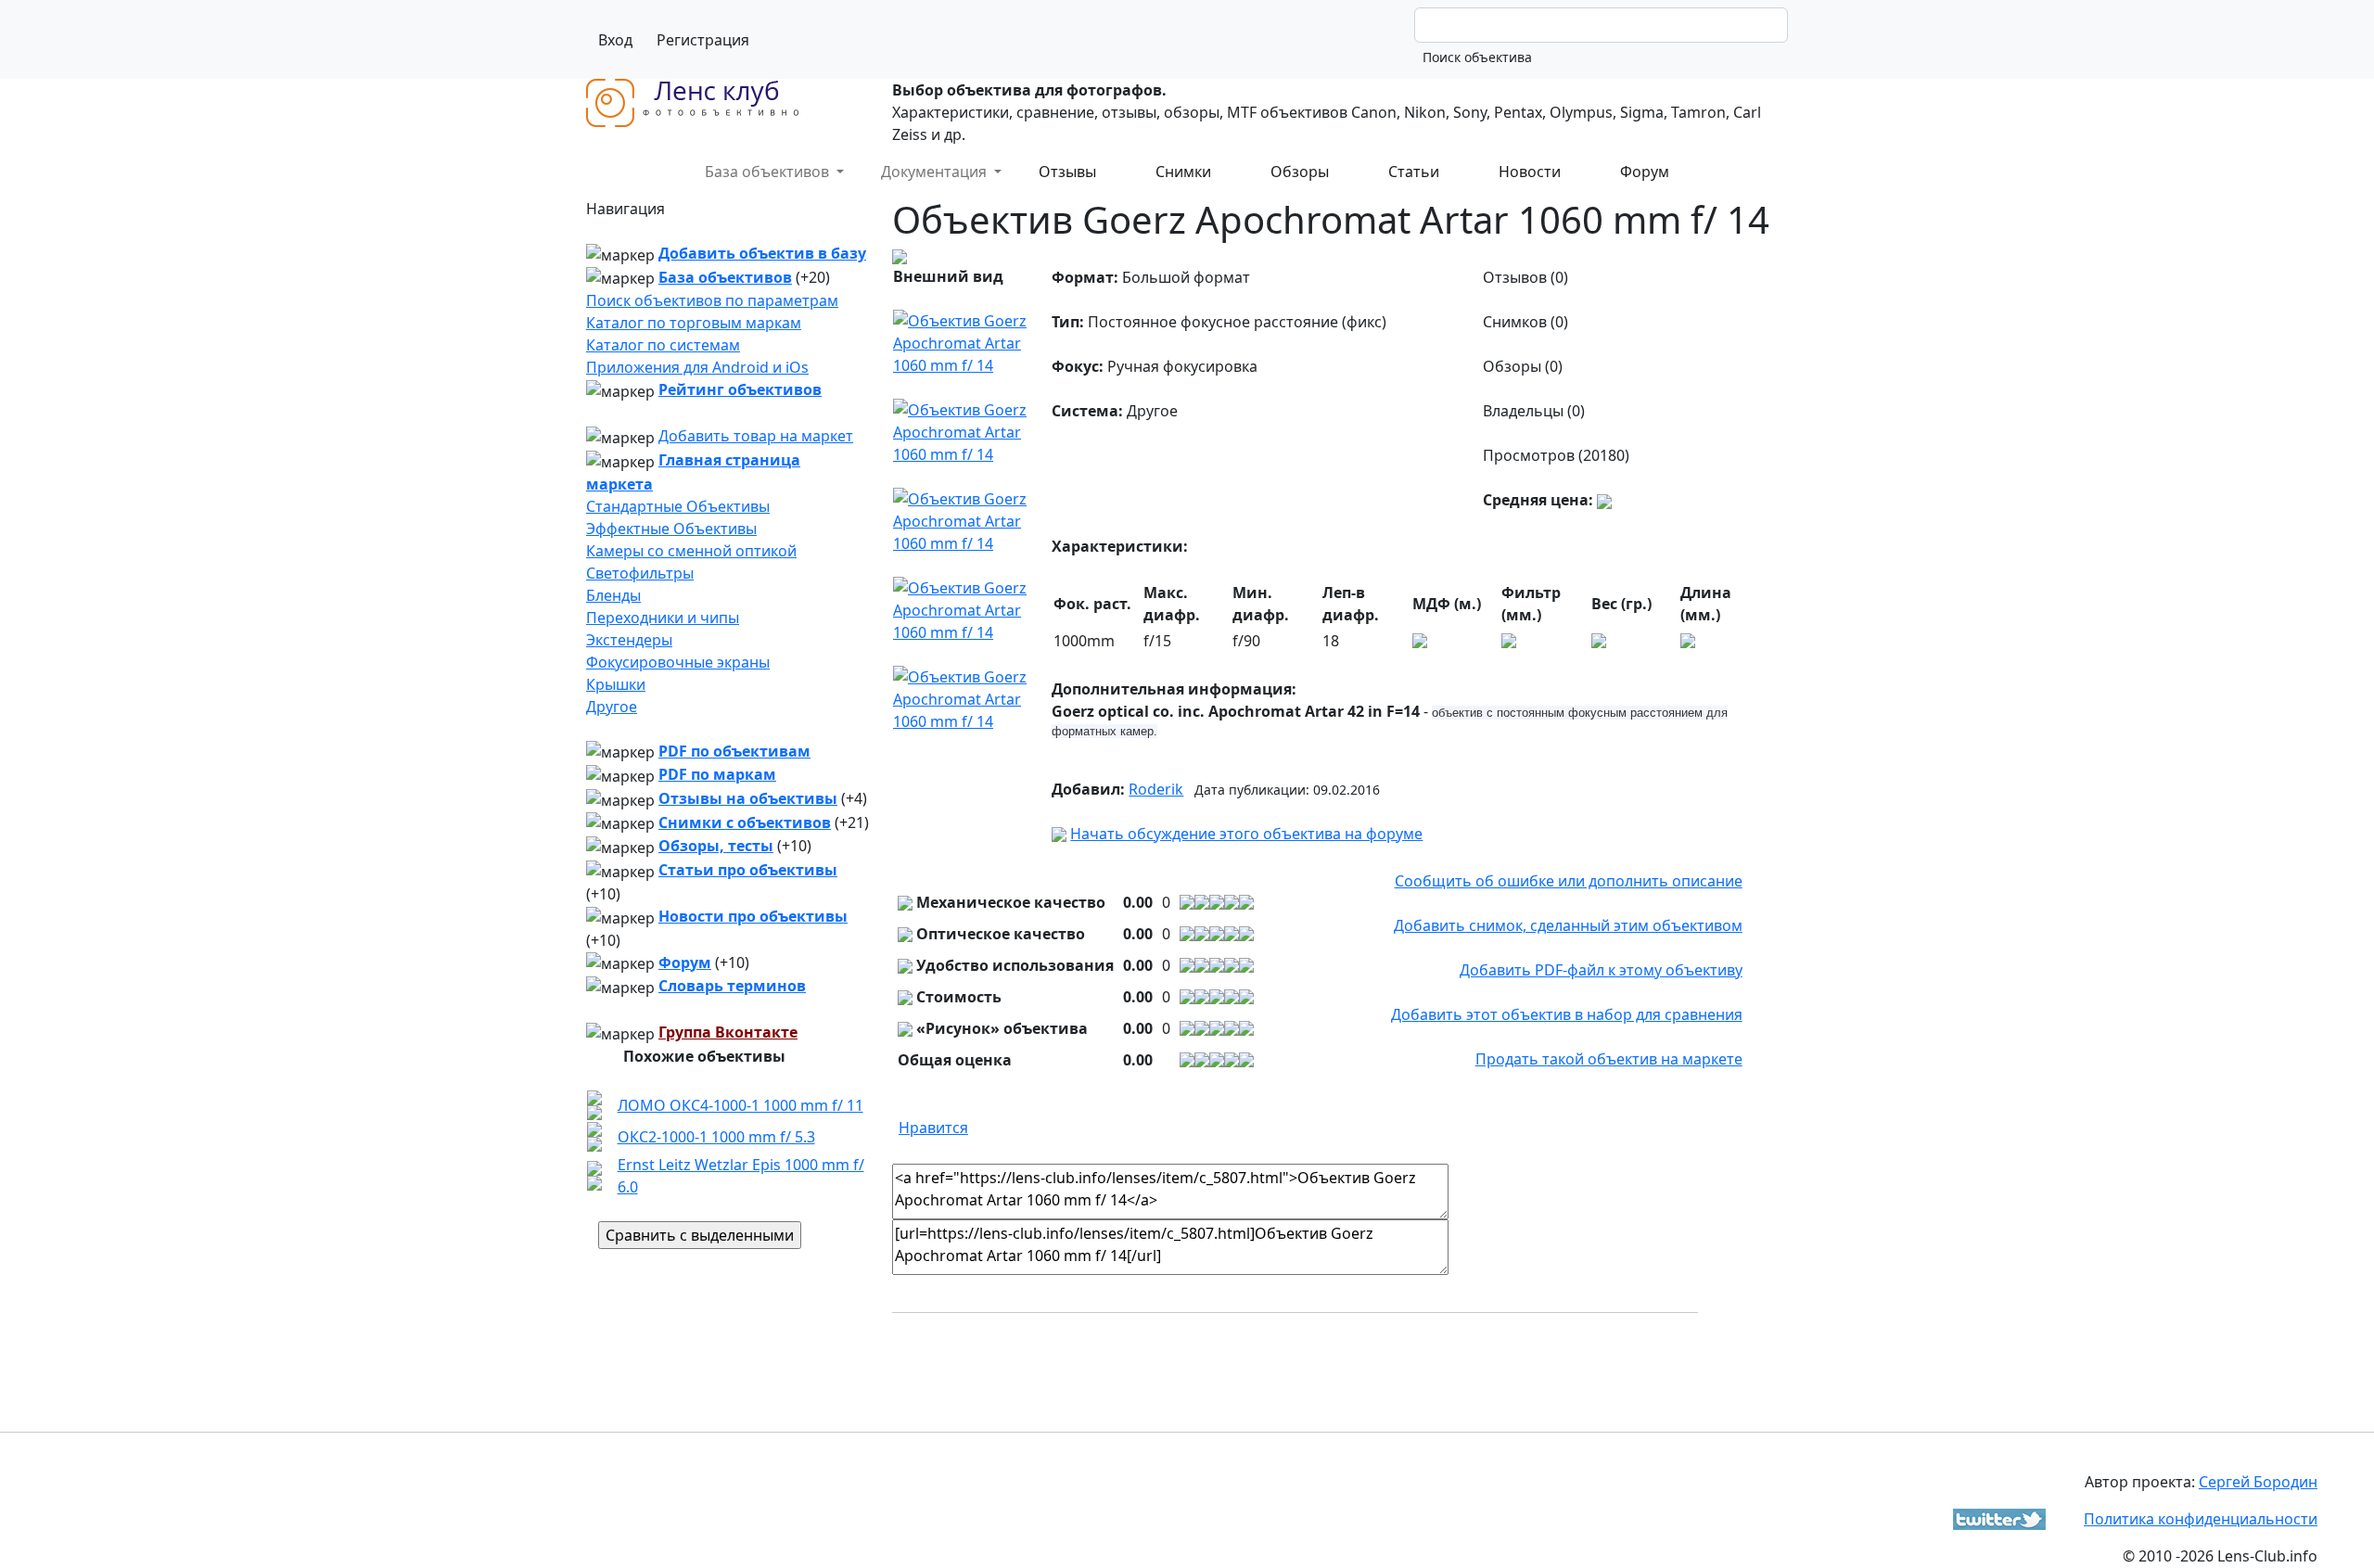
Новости (1530, 172)
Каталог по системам (663, 345)
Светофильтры (640, 573)
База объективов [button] (769, 172)
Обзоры (1300, 172)
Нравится (933, 1128)
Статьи (1414, 172)
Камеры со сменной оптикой (691, 551)
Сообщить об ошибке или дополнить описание (1569, 881)
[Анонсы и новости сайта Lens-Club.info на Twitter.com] (1999, 1517)
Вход (615, 40)
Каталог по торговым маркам (694, 323)
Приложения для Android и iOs (697, 367)
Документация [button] (936, 172)
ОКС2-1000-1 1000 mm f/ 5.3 (716, 1137)
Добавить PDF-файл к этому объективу (1601, 970)
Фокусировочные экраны (678, 662)
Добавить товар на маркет (756, 436)
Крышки (616, 684)
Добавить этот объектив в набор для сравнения (1567, 1014)
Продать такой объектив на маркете (1609, 1059)
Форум (1645, 172)
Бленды (613, 595)
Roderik (1156, 789)
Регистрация (703, 40)
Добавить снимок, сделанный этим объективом (1568, 925)
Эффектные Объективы (671, 529)
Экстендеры (629, 640)
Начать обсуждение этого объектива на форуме (1246, 834)
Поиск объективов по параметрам (712, 300)
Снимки (1183, 172)
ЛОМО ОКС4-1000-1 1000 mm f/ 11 (740, 1105)
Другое (612, 707)
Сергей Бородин (2258, 1482)
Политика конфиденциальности (2201, 1519)
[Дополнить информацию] (1604, 500)
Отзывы (1067, 172)
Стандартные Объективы (678, 506)
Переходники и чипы (663, 618)
